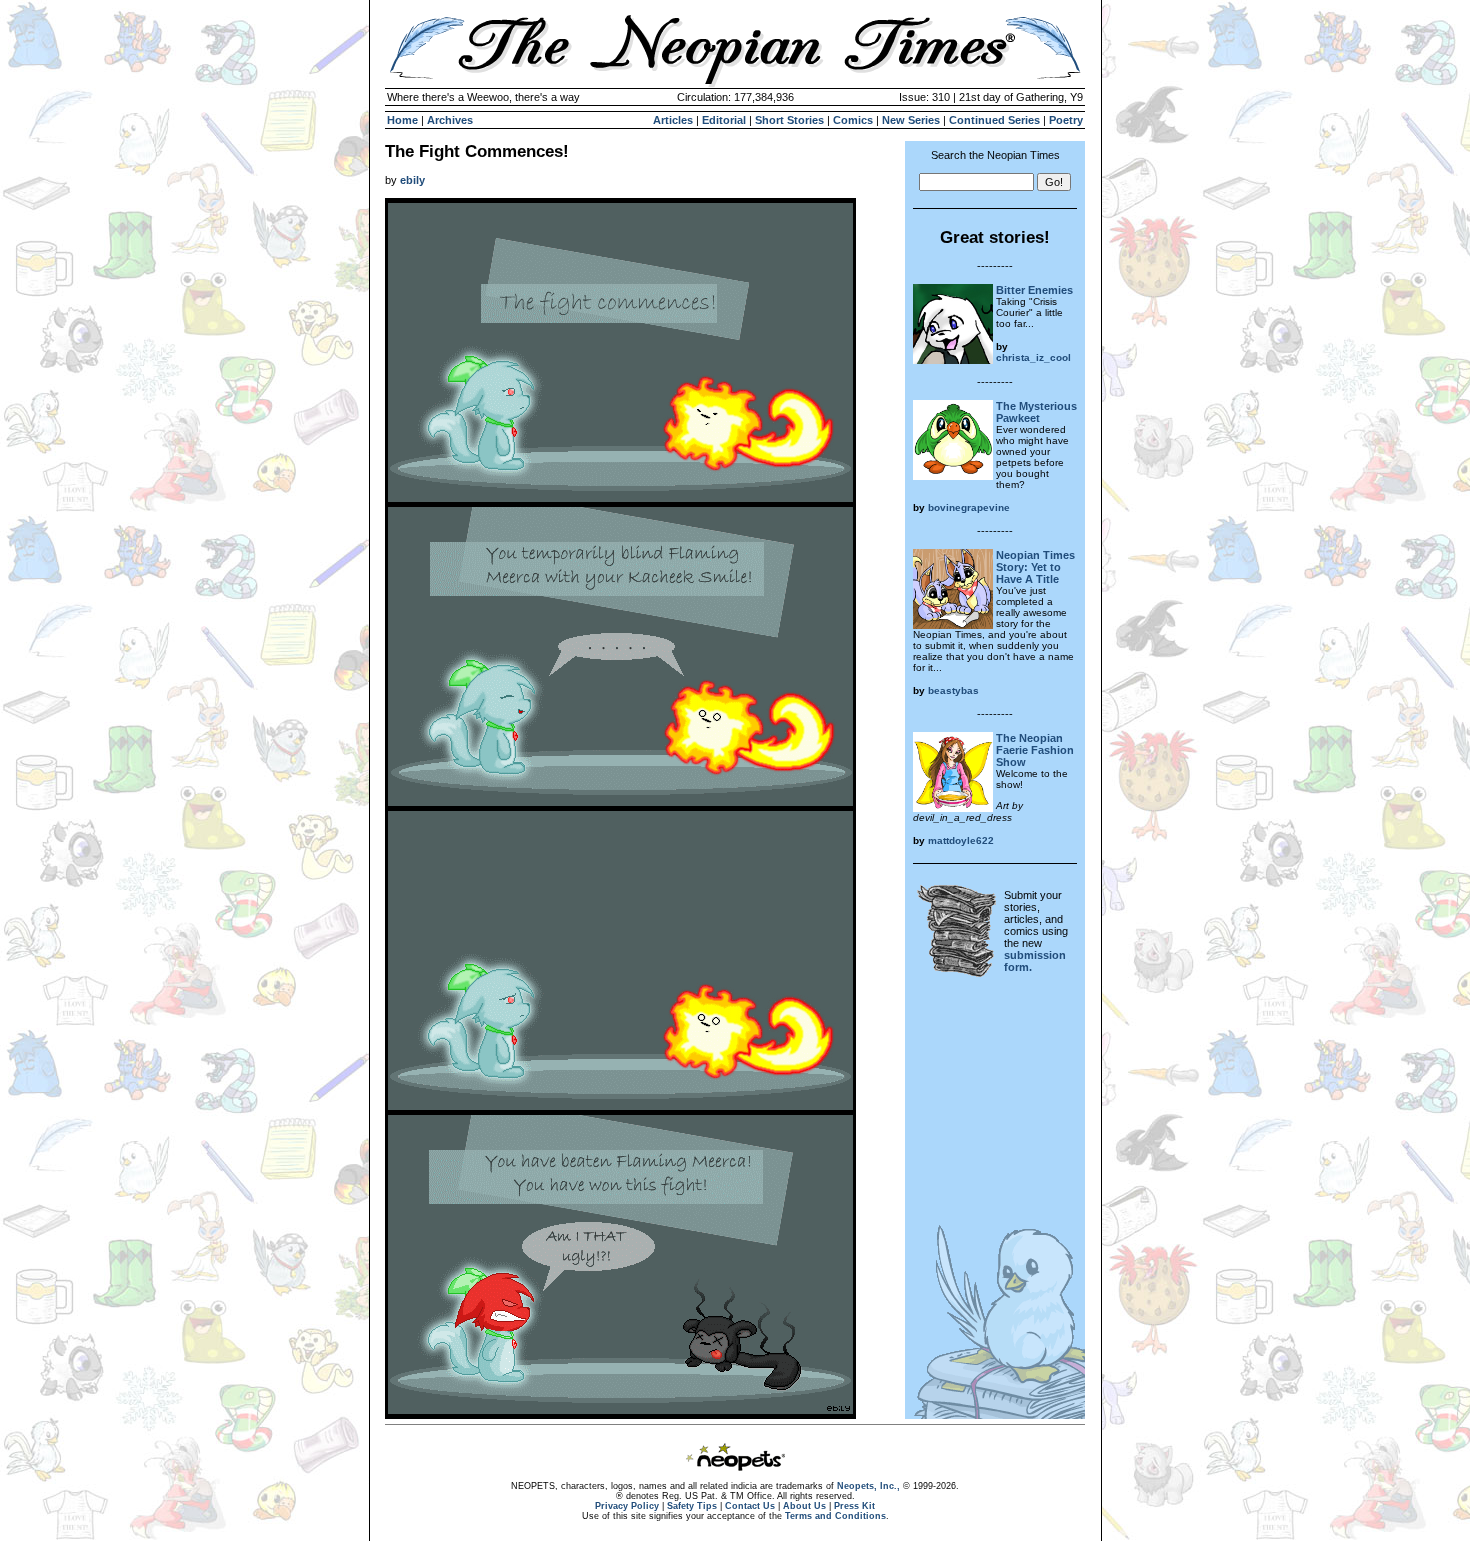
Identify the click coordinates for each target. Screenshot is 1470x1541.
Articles (673, 120)
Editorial (724, 120)
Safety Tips (692, 1506)
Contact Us (750, 1506)
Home (402, 120)
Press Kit (854, 1506)
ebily (412, 180)
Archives (450, 120)
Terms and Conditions (835, 1516)
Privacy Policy (627, 1506)
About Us (804, 1506)
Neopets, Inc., (868, 1486)
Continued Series (994, 120)
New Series (911, 120)
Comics (853, 120)
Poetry (1066, 120)
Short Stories (789, 120)
